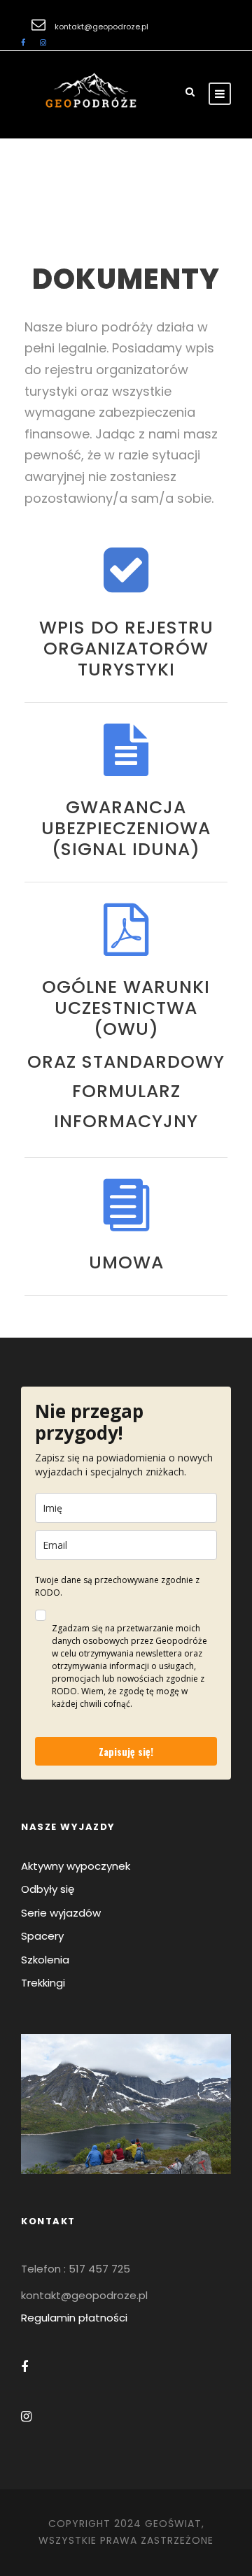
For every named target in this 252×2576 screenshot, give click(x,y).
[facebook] (23, 43)
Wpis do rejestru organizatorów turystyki (126, 649)
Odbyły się (48, 1889)
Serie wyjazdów (61, 1913)
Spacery (42, 1936)
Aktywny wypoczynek (76, 1866)
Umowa (126, 1262)
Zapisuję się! (126, 1751)
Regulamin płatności (74, 2318)
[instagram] (43, 43)
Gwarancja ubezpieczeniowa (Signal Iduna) (126, 828)
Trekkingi (43, 1983)
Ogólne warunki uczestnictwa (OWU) (126, 1008)
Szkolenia (45, 1960)
